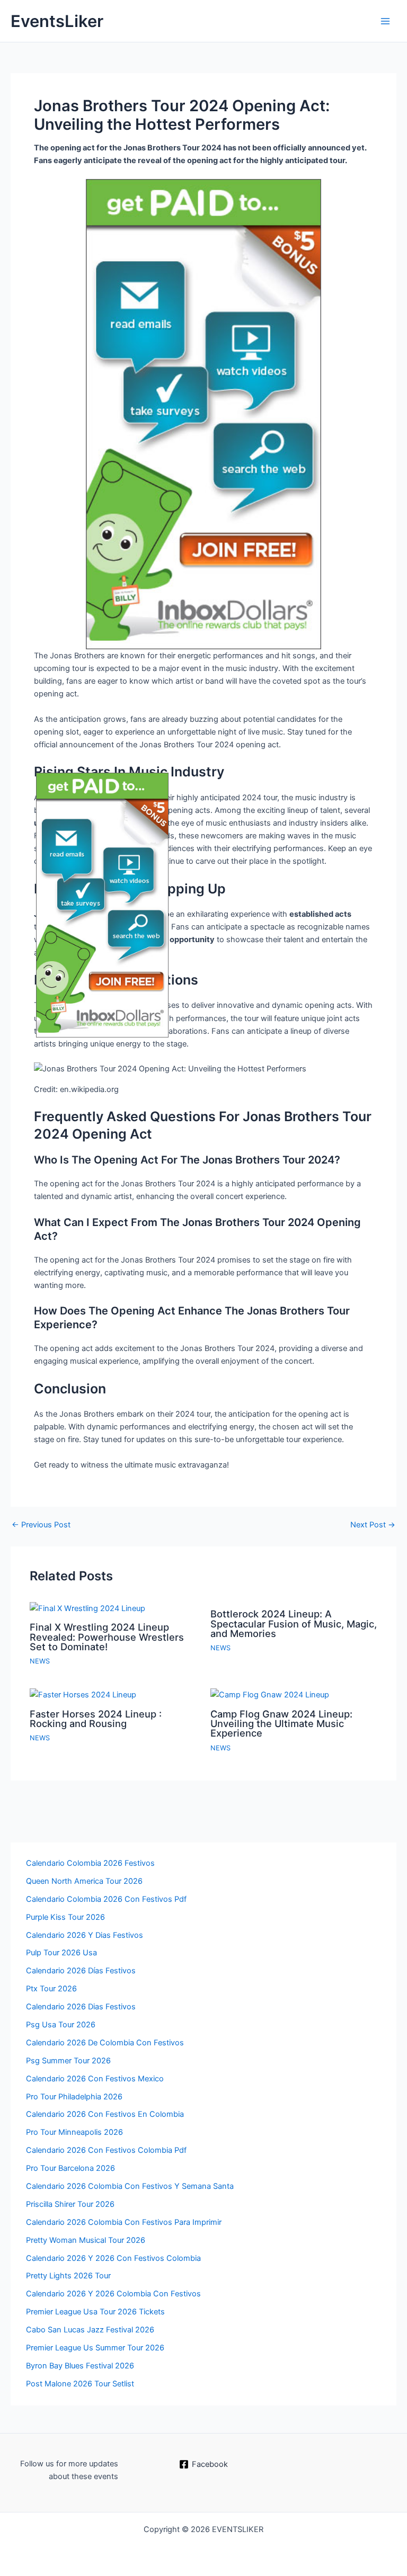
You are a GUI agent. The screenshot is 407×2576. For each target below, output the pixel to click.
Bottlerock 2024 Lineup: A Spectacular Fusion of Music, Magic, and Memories (294, 1623)
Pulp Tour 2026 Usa (61, 1953)
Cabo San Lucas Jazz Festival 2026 (90, 2330)
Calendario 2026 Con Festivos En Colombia (105, 2114)
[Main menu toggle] (385, 21)
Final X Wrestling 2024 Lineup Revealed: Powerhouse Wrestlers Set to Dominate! (107, 1636)
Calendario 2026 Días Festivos (81, 1971)
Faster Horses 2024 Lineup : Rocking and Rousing (96, 1719)
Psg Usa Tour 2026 (61, 2025)
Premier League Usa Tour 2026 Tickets (95, 2312)
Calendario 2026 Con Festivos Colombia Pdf (106, 2150)
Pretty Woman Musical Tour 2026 (86, 2240)
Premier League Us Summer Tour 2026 (95, 2348)
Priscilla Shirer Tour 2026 (70, 2204)
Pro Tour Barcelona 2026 (70, 2168)
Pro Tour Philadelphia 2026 (74, 2097)
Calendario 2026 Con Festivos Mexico (95, 2079)
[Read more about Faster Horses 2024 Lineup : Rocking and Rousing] (83, 1694)
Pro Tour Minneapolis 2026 (74, 2132)
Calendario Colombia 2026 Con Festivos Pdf (106, 1899)
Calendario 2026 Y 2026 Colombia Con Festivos (113, 2294)
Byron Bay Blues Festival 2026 (80, 2366)
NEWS (40, 1661)
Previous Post (41, 1525)
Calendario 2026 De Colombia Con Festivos (105, 2043)
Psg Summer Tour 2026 (68, 2061)
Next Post (373, 1525)
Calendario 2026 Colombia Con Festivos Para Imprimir (124, 2222)
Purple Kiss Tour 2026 (65, 1917)
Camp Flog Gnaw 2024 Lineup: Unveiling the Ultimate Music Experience (281, 1723)
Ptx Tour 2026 (51, 1989)
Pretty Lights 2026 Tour (68, 2276)
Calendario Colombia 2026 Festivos (90, 1863)
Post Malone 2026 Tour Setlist (80, 2384)
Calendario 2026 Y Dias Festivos (85, 1935)
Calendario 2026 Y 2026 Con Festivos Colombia (113, 2258)
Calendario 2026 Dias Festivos (81, 2007)
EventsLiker (57, 21)
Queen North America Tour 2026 (84, 1881)
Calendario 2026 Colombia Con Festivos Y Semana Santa (130, 2186)
